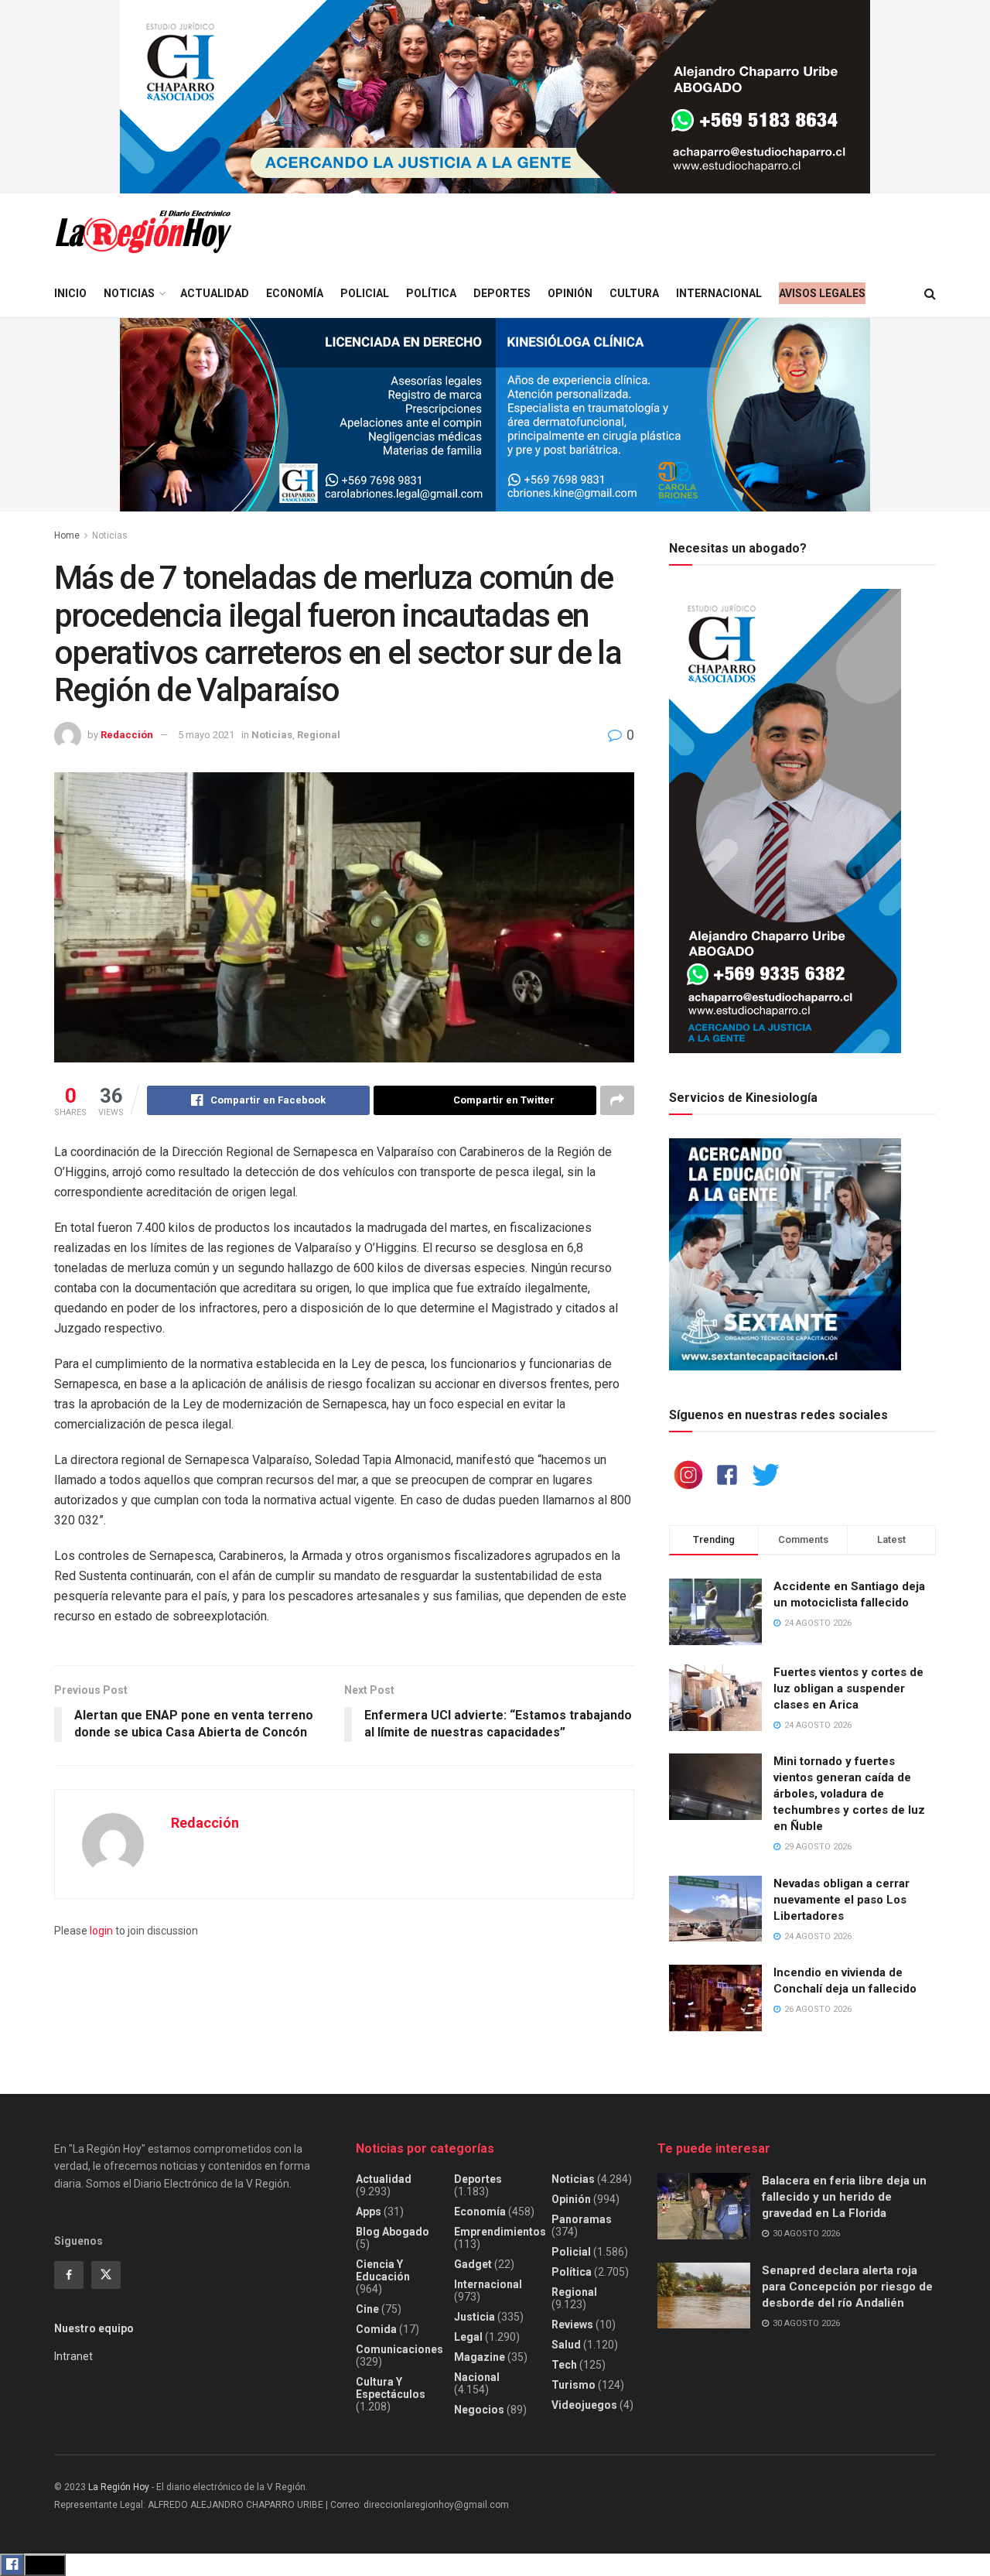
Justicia (475, 2317)
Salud (566, 2345)
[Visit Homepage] (143, 232)
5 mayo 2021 (206, 735)
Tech (564, 2365)
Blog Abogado (393, 2232)
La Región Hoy (119, 2487)
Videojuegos (584, 2405)
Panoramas (582, 2219)
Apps (369, 2212)
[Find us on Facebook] (69, 2275)
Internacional (719, 293)
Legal (468, 2337)
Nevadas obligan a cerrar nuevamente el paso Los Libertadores (841, 1900)
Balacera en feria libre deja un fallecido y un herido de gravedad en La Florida (844, 2197)
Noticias (129, 293)
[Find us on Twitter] (106, 2275)
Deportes (502, 293)
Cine (367, 2309)
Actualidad (215, 293)
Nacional (477, 2377)
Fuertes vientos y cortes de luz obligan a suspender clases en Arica (848, 1688)
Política (431, 293)
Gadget (473, 2264)
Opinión (570, 293)
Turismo (574, 2385)
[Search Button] (930, 294)
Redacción (127, 735)
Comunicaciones (399, 2349)
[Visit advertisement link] (495, 97)
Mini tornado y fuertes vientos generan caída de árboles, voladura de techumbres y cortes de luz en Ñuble (849, 1794)
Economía (295, 293)
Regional (319, 735)
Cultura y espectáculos (391, 2388)
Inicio (70, 293)
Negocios (479, 2410)
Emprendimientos (500, 2232)
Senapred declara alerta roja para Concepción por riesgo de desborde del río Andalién (847, 2287)
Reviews (572, 2325)
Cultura (634, 293)
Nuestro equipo (94, 2328)
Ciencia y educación (383, 2270)
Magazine (480, 2357)
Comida (376, 2329)
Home (67, 535)
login (101, 1931)
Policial (365, 293)
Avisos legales (822, 293)
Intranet (73, 2356)
